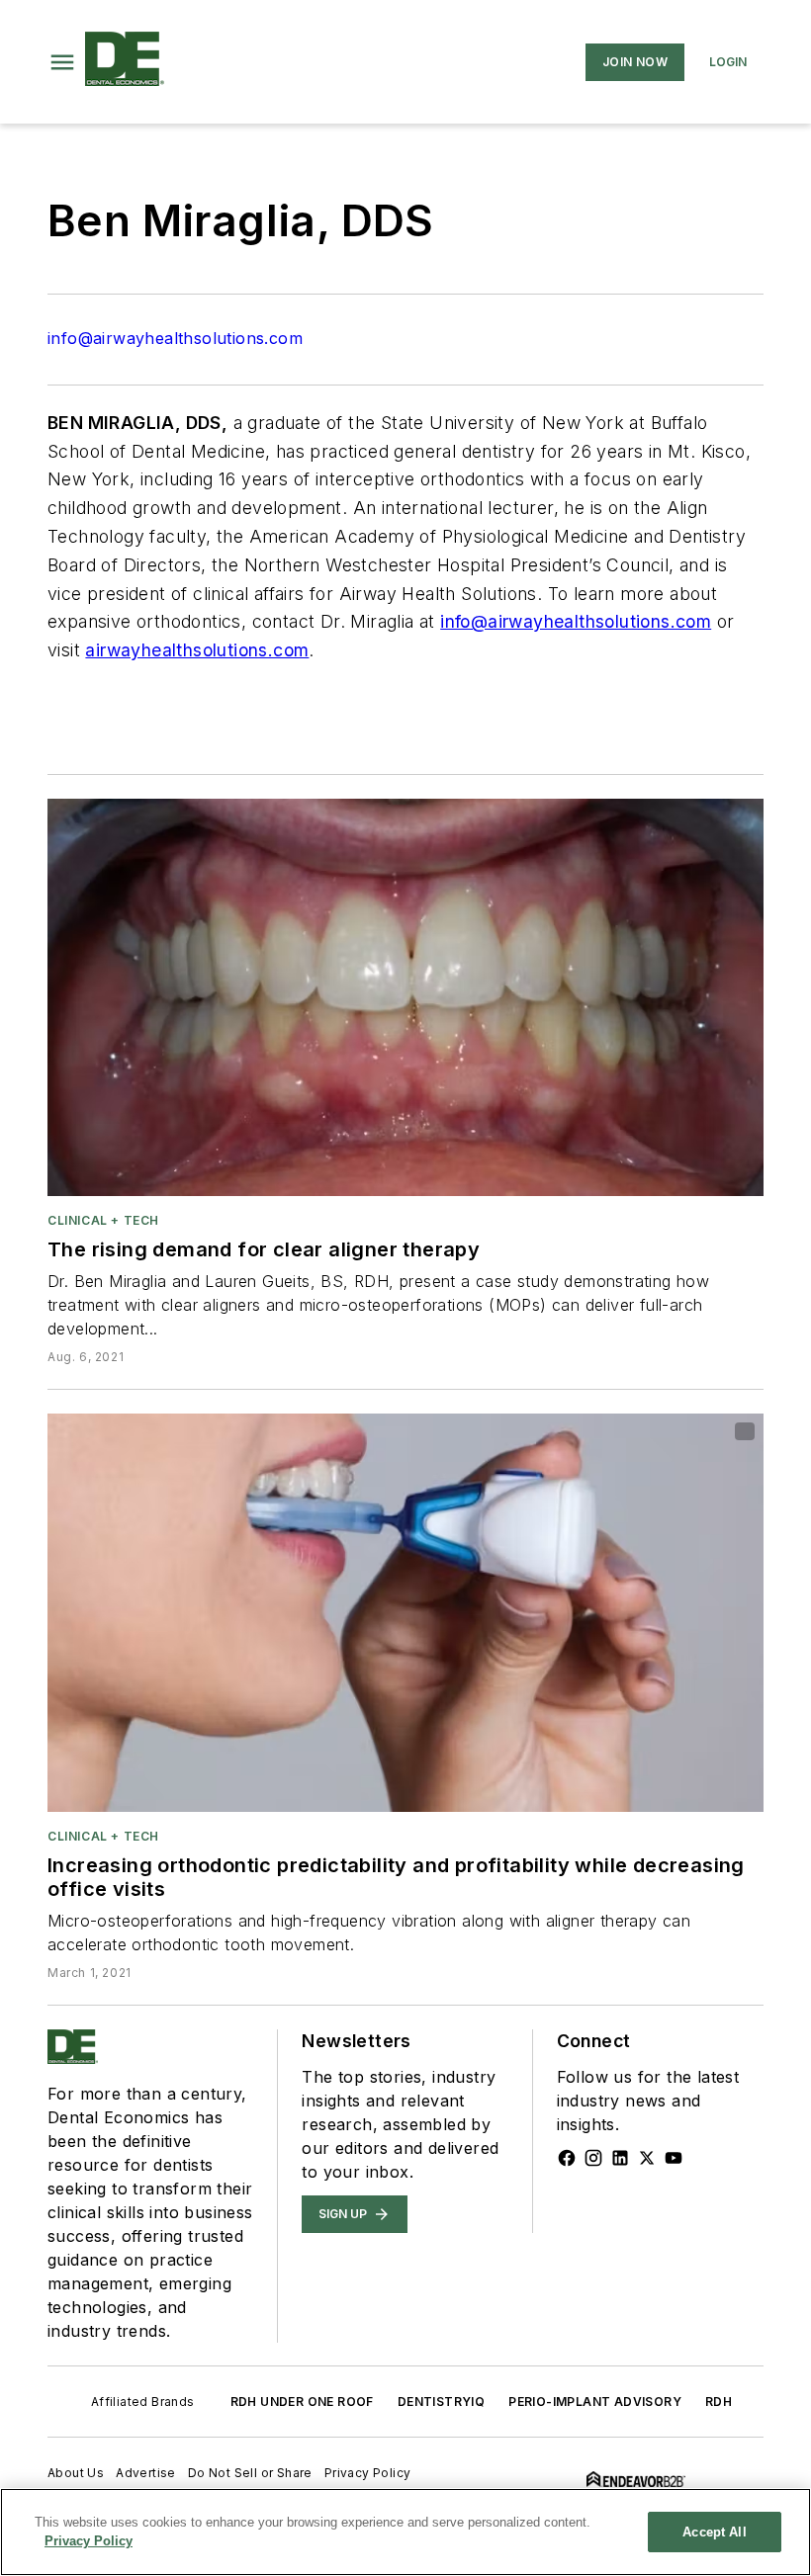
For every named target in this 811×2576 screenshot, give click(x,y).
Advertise (146, 2473)
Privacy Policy (368, 2473)
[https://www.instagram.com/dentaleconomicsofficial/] (593, 2158)
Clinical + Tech (103, 1220)
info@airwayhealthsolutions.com (175, 338)
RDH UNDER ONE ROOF (302, 2402)
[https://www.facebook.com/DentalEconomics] (567, 2158)
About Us (76, 2473)
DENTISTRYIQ (441, 2402)
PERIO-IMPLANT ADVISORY (595, 2402)
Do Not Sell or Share (250, 2473)
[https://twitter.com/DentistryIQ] (647, 2158)
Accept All (714, 2532)
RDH (719, 2402)
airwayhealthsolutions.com (197, 650)
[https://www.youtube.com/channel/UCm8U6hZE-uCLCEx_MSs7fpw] (674, 2158)
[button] (62, 62)
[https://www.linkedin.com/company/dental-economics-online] (620, 2158)
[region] (405, 2532)
